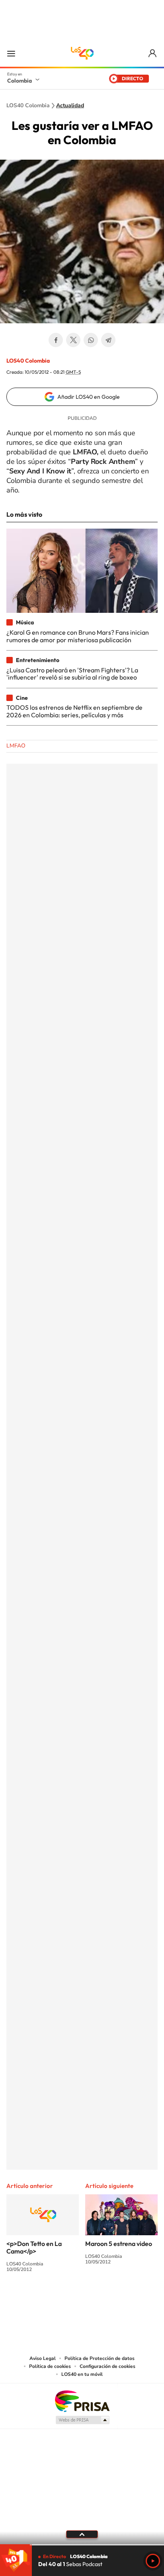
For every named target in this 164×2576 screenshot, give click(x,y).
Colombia (20, 81)
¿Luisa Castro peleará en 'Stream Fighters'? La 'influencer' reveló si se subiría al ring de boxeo (72, 674)
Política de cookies (50, 2366)
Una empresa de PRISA (82, 2401)
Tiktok (50, 2299)
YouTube (82, 2299)
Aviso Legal (43, 2358)
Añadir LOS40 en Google (89, 397)
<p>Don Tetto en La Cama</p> (34, 2247)
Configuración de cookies (107, 2366)
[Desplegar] (82, 2534)
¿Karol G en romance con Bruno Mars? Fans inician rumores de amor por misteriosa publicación (78, 636)
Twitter (73, 340)
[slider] (82, 2545)
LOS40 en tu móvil (82, 2374)
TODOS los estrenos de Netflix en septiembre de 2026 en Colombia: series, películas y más (74, 711)
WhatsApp (91, 340)
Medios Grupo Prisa (82, 2420)
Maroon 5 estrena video (119, 2244)
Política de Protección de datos (100, 2358)
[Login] (153, 53)
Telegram (108, 340)
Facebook (56, 340)
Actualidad (70, 106)
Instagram (66, 2299)
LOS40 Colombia (82, 53)
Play (153, 2561)
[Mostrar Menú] (11, 53)
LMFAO (16, 746)
